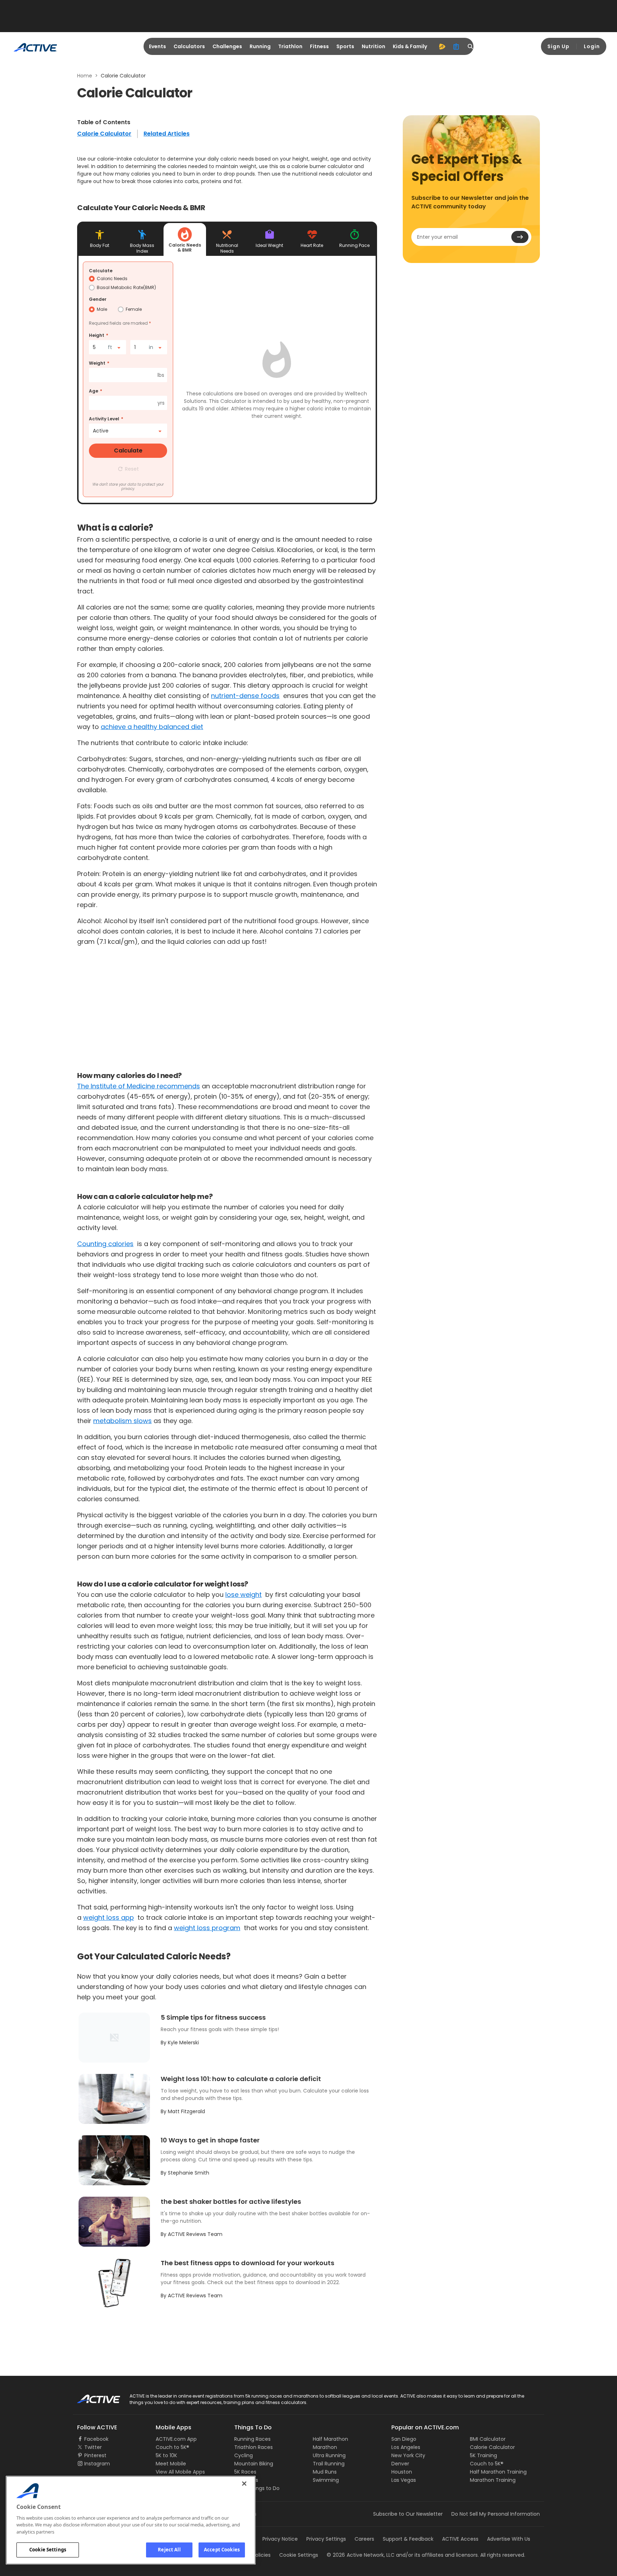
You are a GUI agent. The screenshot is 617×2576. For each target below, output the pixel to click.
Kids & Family (410, 46)
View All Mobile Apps (180, 2472)
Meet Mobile (171, 2464)
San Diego (404, 2439)
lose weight (244, 1595)
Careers (364, 2539)
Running (260, 46)
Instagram (97, 2464)
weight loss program (207, 1928)
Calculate (101, 271)
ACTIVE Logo (92, 2397)
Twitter (93, 2447)
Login (592, 46)
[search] (471, 46)
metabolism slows (122, 1421)
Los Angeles (406, 2447)
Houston (402, 2472)
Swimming (326, 2480)
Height (97, 335)
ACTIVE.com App (176, 2439)
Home (85, 76)
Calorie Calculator (104, 134)
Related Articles (167, 134)
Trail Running (329, 2464)
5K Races (245, 2472)
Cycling (244, 2455)
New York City (408, 2455)
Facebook (96, 2439)
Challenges (227, 46)
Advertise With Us (509, 2539)
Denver (400, 2464)
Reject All (169, 2550)
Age (94, 391)
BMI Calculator (488, 2439)
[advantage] (442, 46)
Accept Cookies (222, 2550)
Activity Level (104, 419)
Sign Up (558, 46)
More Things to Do (257, 2488)
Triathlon (290, 46)
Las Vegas (404, 2480)
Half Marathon (330, 2439)
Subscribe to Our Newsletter (408, 2514)
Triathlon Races (254, 2447)
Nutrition (373, 46)
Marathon (325, 2447)
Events (157, 46)
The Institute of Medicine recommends (139, 1086)
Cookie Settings (48, 2550)
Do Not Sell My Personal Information (496, 2514)
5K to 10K (166, 2455)
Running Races (252, 2439)
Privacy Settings (326, 2539)
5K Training (483, 2455)
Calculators (189, 46)
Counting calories (105, 1244)
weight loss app (109, 1917)
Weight (97, 363)
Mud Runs (325, 2472)
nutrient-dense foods (245, 696)
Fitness (319, 46)
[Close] (244, 2484)
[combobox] (107, 347)
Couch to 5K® (172, 2447)
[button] (128, 469)
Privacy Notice (280, 2539)
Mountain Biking (254, 2464)
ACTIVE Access (460, 2539)
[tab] (100, 239)
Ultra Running (329, 2455)
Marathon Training (493, 2480)
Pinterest (95, 2455)
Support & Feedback (408, 2539)
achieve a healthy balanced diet (152, 727)
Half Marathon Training (498, 2472)
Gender (98, 299)
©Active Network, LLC (361, 2555)
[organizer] (456, 46)
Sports (345, 46)
